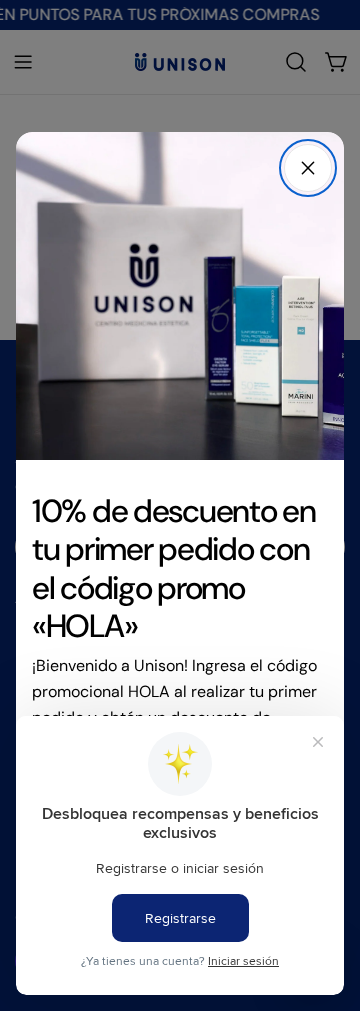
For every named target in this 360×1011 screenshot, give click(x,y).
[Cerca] (308, 168)
